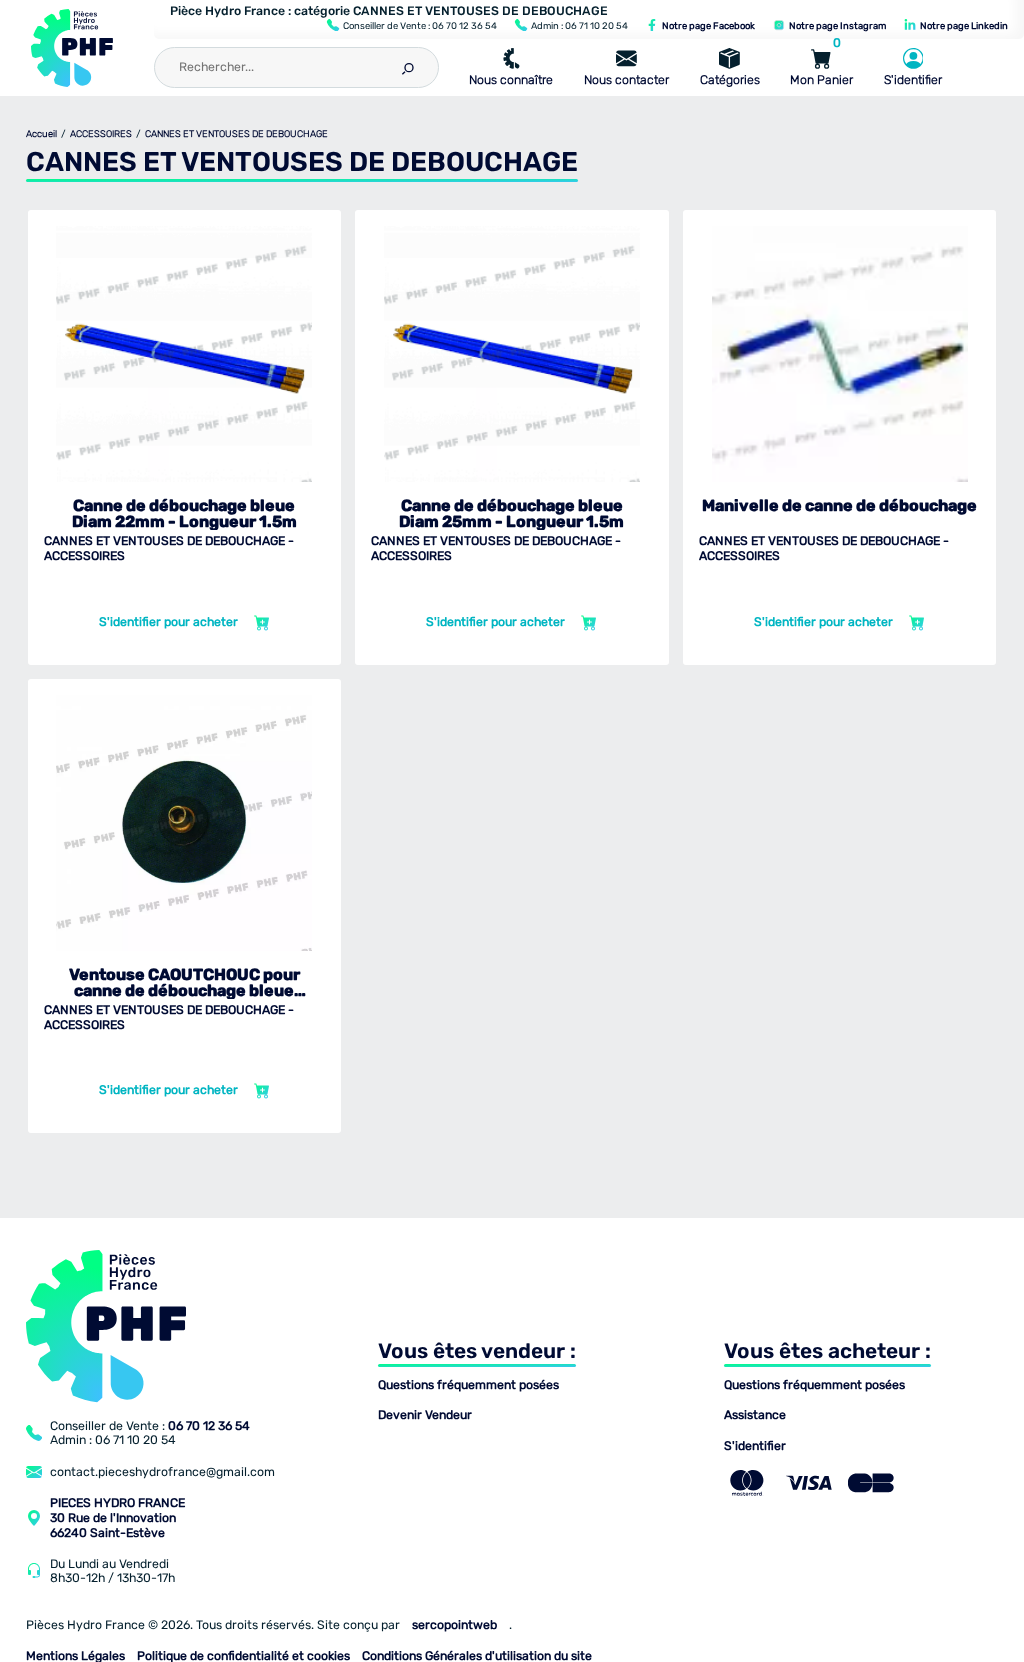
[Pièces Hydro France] (72, 48)
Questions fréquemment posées (468, 1385)
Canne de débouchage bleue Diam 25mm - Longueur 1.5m (511, 514)
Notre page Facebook (707, 25)
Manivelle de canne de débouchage (839, 506)
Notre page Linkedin (963, 25)
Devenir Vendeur (425, 1415)
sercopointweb (454, 1625)
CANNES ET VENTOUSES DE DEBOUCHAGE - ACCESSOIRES (169, 548)
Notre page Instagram (836, 25)
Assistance (755, 1415)
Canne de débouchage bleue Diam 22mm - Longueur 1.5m (184, 514)
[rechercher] (407, 65)
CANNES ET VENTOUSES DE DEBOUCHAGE (236, 133)
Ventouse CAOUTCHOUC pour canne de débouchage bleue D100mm (184, 983)
